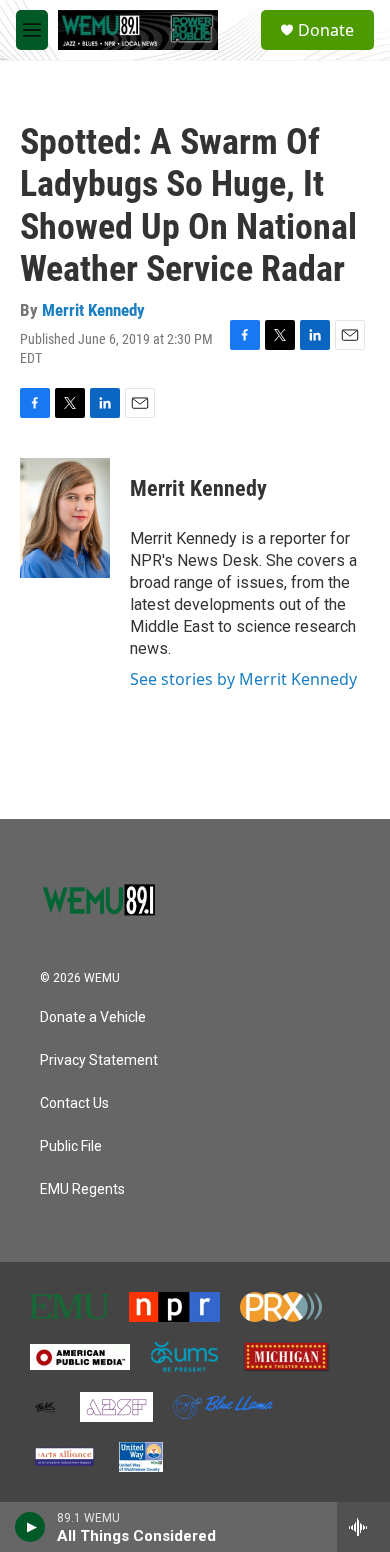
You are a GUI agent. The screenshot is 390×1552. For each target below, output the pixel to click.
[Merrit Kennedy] (65, 518)
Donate (326, 30)
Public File (71, 1146)
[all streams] (363, 1527)
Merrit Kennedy (93, 310)
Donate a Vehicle (93, 1017)
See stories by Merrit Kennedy (243, 679)
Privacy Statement (99, 1060)
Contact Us (74, 1103)
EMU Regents (82, 1189)
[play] (30, 1527)
